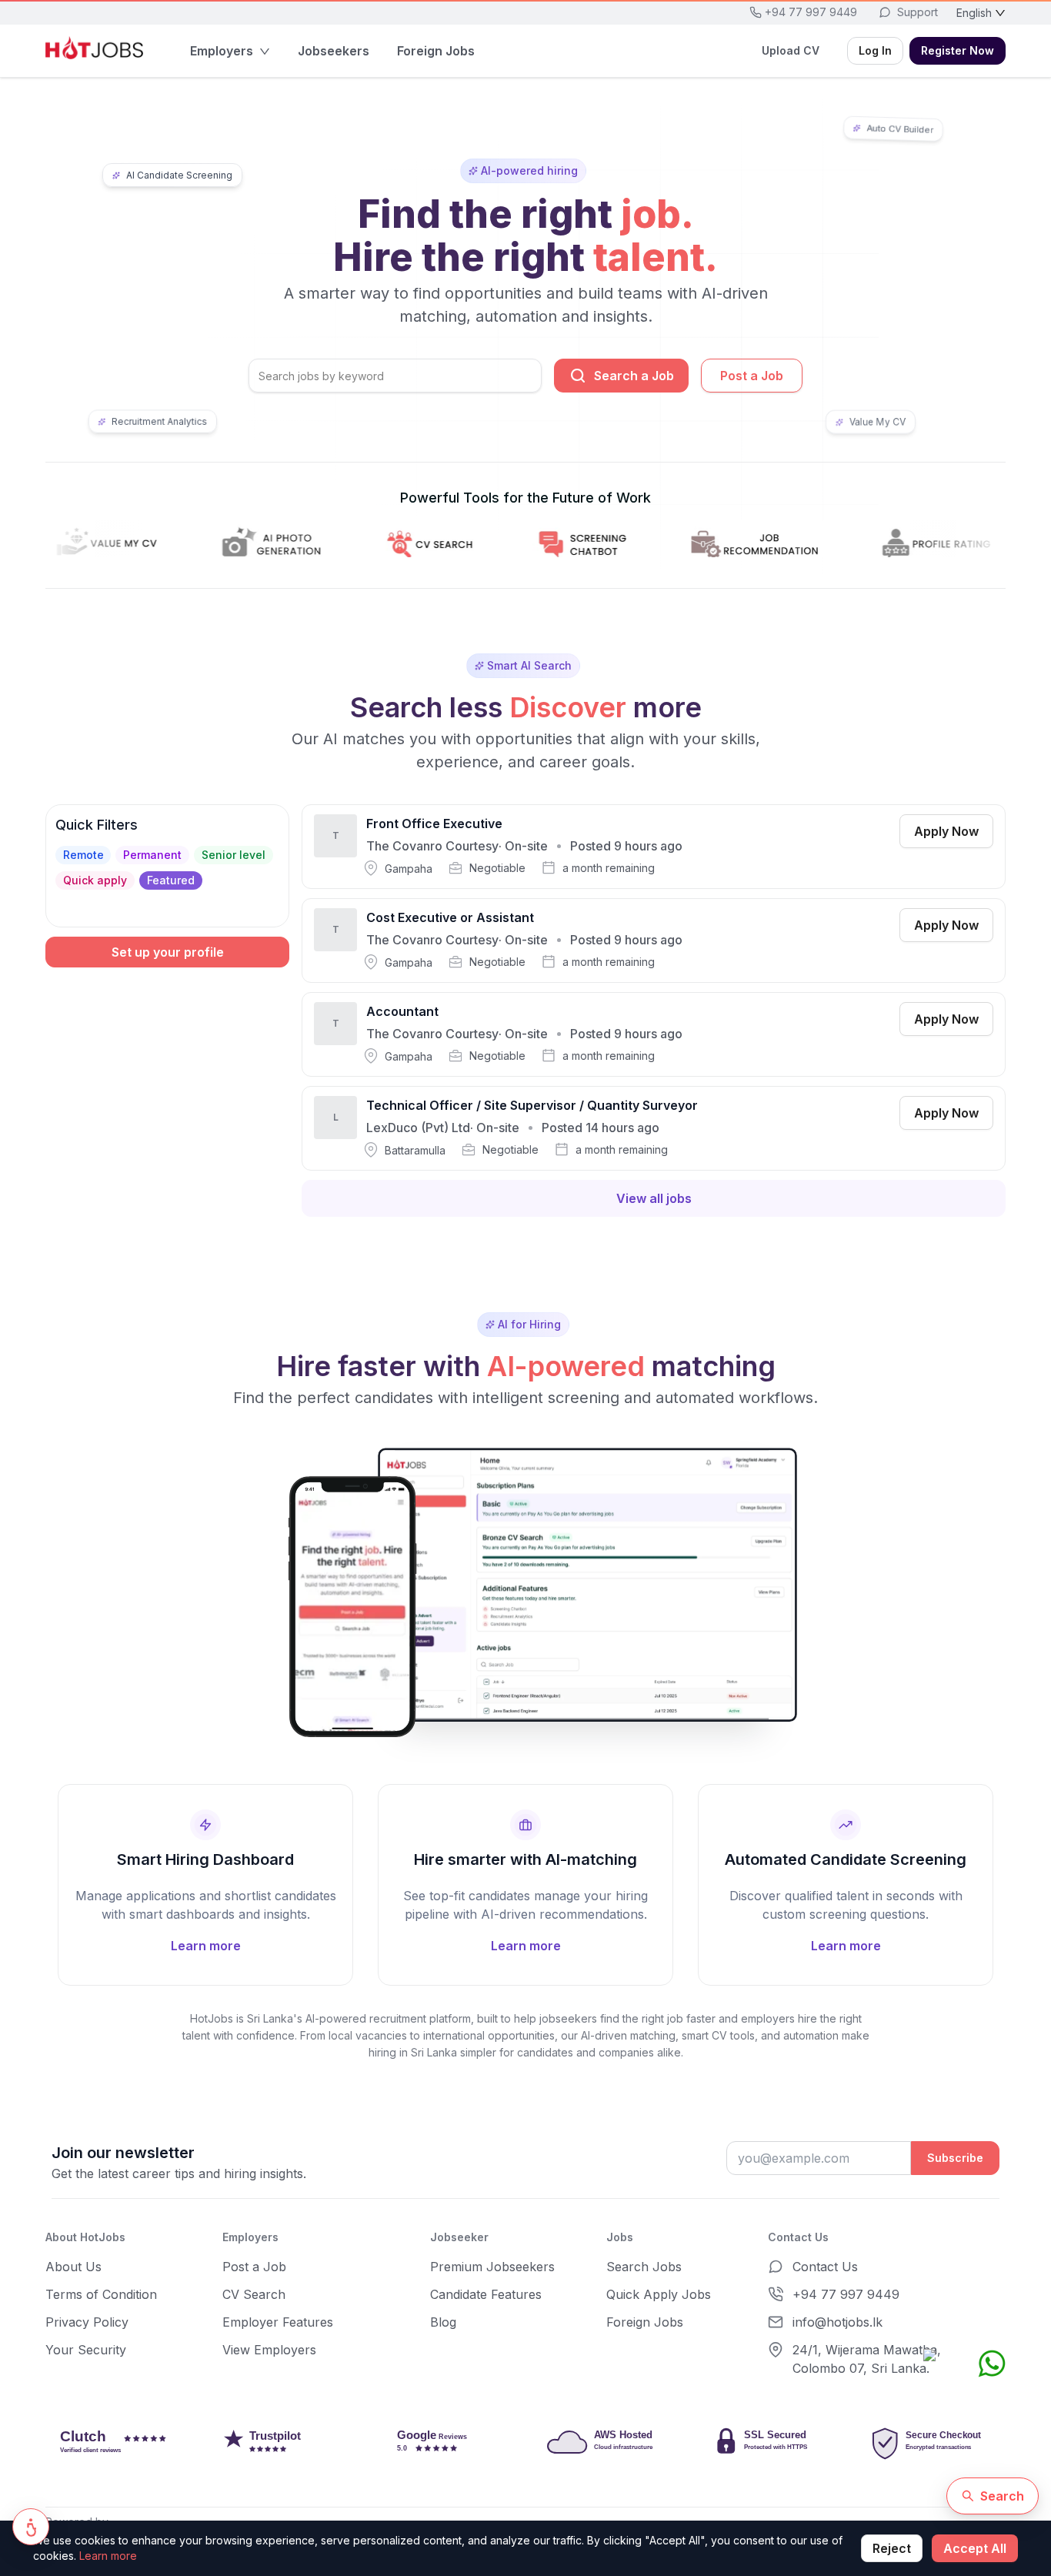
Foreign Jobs (645, 2322)
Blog (443, 2322)
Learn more (108, 2556)
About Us (73, 2267)
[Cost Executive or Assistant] (654, 941)
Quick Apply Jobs (659, 2294)
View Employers (269, 2350)
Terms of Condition (101, 2294)
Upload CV (791, 50)
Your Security (86, 2350)
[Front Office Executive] (654, 847)
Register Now (958, 50)
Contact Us (825, 2267)
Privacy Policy (87, 2322)
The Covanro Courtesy (432, 846)
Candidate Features (486, 2294)
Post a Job (752, 376)
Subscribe (955, 2158)
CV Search (254, 2294)
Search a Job (634, 376)
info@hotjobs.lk (837, 2322)
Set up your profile (168, 952)
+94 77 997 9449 (846, 2294)
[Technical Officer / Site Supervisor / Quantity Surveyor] (654, 1128)
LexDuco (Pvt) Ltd (418, 1128)
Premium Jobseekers (492, 2267)
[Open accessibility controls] (31, 2527)
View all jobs (654, 1198)
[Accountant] (654, 1034)
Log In (875, 50)
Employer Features (278, 2322)
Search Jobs (644, 2267)
